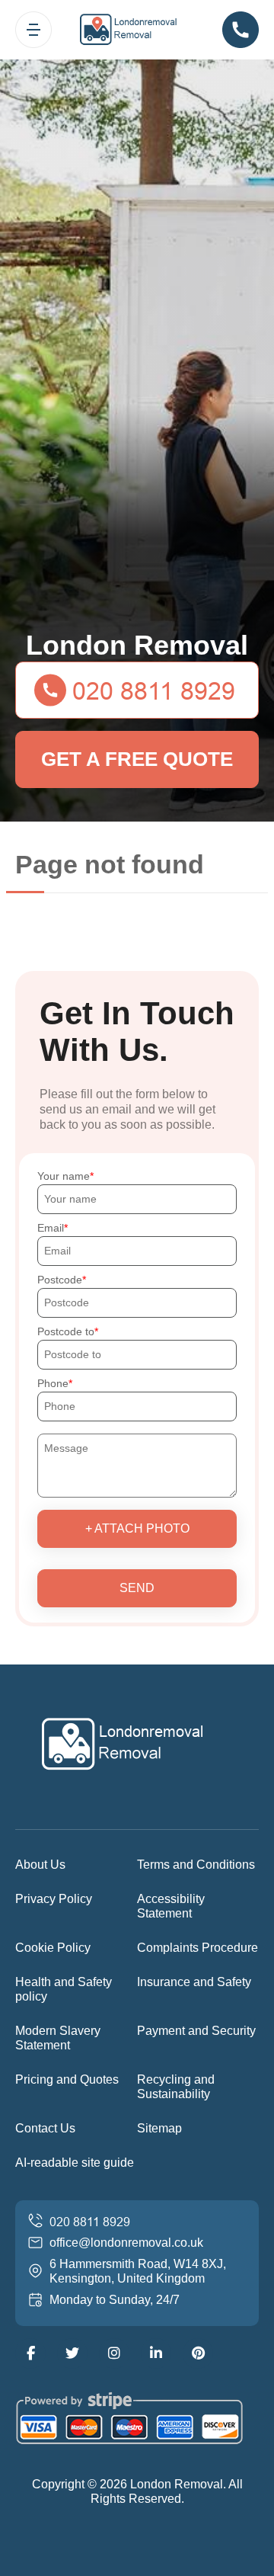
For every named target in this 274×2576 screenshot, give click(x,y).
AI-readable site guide (75, 2163)
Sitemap (159, 2128)
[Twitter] (72, 2353)
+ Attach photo (137, 1528)
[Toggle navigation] (33, 30)
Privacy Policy (54, 1899)
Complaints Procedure (198, 1948)
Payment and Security (196, 2031)
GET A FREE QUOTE (137, 759)
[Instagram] (114, 2353)
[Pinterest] (198, 2353)
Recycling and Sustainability (176, 2087)
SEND (137, 1588)
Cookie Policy (53, 1948)
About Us (40, 1865)
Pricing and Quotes (67, 2079)
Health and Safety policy (64, 1989)
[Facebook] (30, 2353)
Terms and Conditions (196, 1865)
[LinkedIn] (156, 2353)
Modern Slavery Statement (58, 2038)
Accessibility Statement (171, 1906)
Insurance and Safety (194, 1982)
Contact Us (45, 2128)
